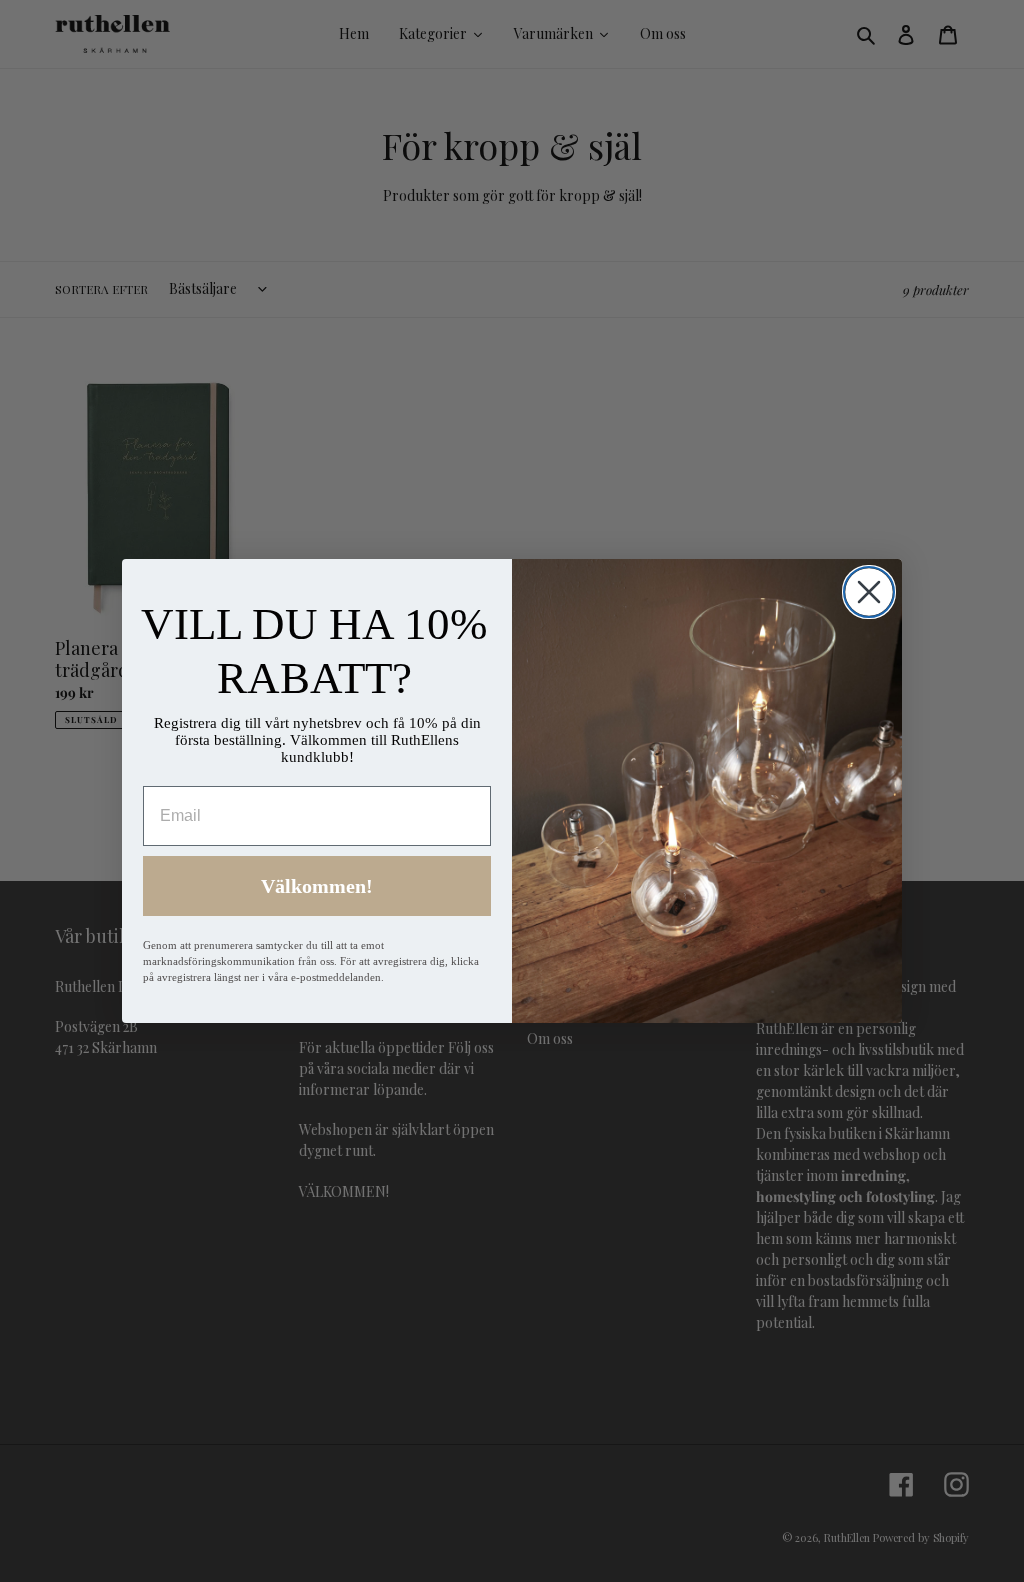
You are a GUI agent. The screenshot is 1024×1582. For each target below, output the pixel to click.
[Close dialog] (869, 592)
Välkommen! (317, 886)
